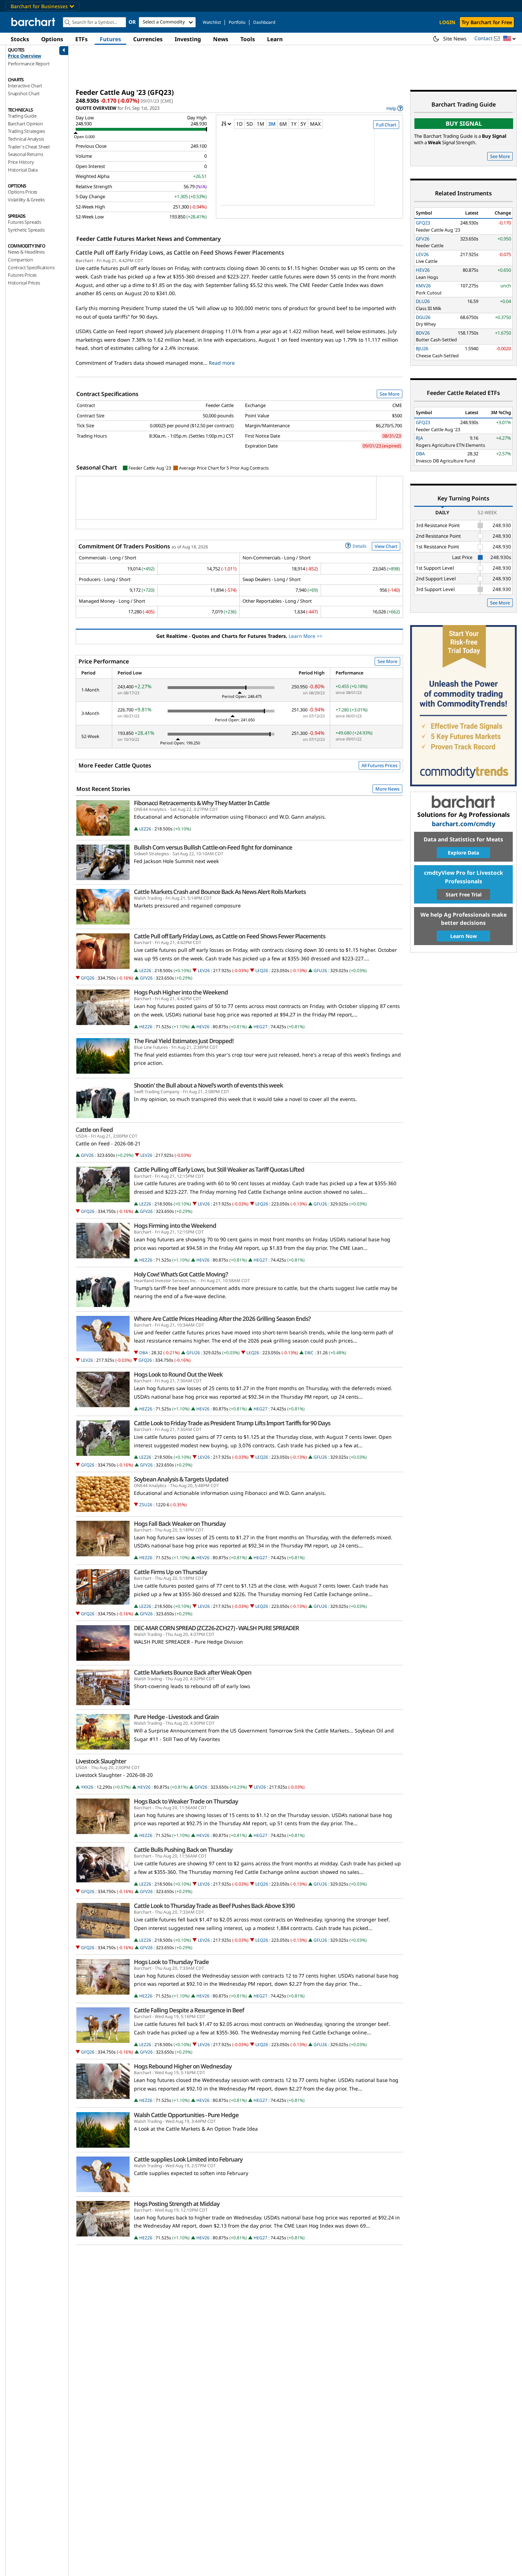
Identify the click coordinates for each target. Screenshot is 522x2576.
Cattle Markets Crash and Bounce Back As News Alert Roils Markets (220, 892)
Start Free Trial (464, 894)
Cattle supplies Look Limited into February (188, 2159)
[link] (395, 108)
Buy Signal (464, 123)
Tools (248, 39)
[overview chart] (309, 172)
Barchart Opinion (25, 124)
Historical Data (23, 170)
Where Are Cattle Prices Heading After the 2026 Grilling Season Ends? (222, 1319)
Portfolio (237, 22)
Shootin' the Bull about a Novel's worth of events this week (208, 1085)
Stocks (20, 39)
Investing (188, 39)
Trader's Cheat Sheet (29, 147)
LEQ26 (262, 970)
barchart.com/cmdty (464, 824)
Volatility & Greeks (26, 200)
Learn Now (464, 936)
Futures (110, 39)
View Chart (386, 546)
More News (387, 789)
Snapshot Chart (24, 93)
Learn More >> (306, 636)
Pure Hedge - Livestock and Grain (176, 1717)
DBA (144, 1353)
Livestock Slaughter (101, 1761)
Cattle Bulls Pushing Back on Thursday (183, 1850)
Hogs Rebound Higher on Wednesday (183, 2066)
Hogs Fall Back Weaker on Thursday (180, 1524)
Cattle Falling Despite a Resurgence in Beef (189, 2010)
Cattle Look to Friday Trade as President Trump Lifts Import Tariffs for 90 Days (232, 1423)
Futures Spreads (25, 222)
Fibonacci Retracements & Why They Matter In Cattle (202, 803)
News (221, 39)
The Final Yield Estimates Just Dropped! (184, 1041)
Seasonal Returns (26, 154)
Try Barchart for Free (487, 22)
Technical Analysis (26, 139)
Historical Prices (24, 283)
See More (390, 394)
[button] (510, 39)
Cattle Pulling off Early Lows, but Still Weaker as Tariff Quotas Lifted (219, 1170)
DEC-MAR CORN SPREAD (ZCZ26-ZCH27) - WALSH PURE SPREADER (216, 1628)
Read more (222, 363)
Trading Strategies (26, 131)
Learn (275, 39)
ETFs (81, 39)
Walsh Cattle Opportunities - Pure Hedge (186, 2115)
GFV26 (146, 978)
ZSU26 (146, 1505)
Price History (21, 162)
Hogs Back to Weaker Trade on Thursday (186, 1801)
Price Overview (25, 56)
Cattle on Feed (94, 1130)
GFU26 (320, 970)
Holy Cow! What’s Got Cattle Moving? (181, 1274)
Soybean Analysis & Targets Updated (181, 1479)
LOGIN (447, 22)
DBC (309, 1353)
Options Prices (23, 192)
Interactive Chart (25, 86)
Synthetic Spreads (26, 230)
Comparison (20, 260)
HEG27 (260, 1027)
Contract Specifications (31, 267)
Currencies (148, 39)
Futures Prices (22, 275)
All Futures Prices (379, 765)
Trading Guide (22, 116)
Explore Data (463, 853)
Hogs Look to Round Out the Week (178, 1374)
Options (52, 39)
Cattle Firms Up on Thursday (170, 1572)
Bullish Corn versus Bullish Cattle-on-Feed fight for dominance (213, 847)
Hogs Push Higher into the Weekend (181, 992)
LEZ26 (145, 829)
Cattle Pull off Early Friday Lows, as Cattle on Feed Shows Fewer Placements (180, 253)
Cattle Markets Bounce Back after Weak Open (193, 1672)
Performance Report (29, 64)
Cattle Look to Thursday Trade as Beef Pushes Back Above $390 (214, 1906)
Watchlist (212, 22)
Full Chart (386, 125)
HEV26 (203, 1027)
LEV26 (204, 970)
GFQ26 (88, 978)
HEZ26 (146, 1027)
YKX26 (87, 1787)
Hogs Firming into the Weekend (175, 1226)
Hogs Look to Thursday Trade (171, 1962)
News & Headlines (26, 252)
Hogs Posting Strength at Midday (177, 2204)
